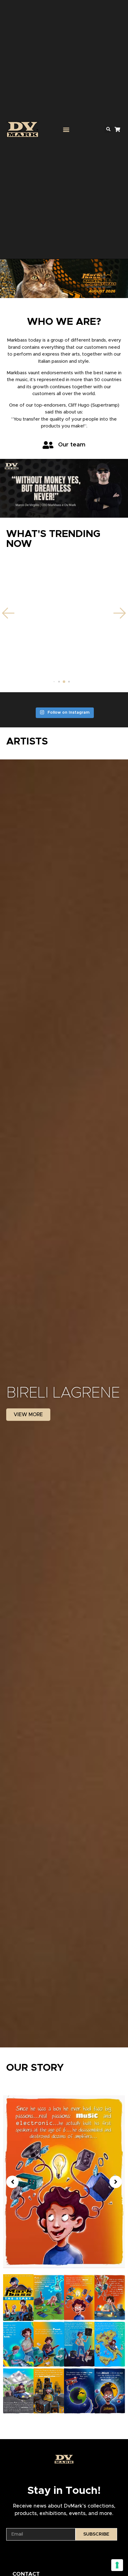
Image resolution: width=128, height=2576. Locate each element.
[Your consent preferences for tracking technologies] (117, 2565)
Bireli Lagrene (63, 1393)
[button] (66, 130)
